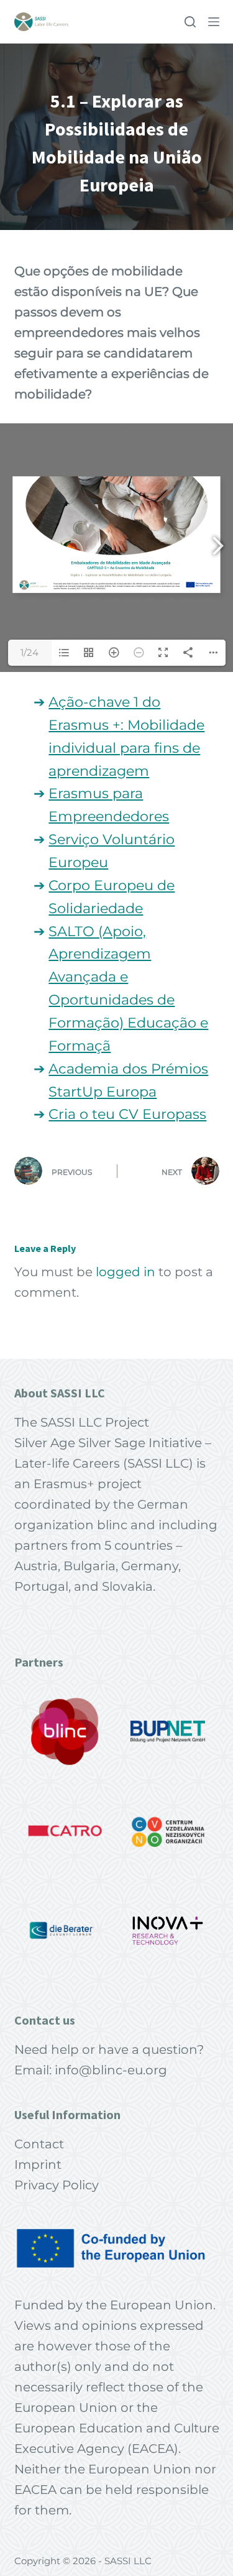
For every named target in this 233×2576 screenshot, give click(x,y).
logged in (126, 1272)
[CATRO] (65, 1831)
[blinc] (65, 1731)
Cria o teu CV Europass (127, 1114)
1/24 (30, 652)
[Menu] (214, 22)
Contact (39, 2144)
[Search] (190, 22)
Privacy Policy (57, 2185)
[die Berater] (65, 1930)
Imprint (38, 2164)
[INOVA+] (168, 1930)
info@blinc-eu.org (111, 2070)
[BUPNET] (168, 1731)
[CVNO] (168, 1831)
